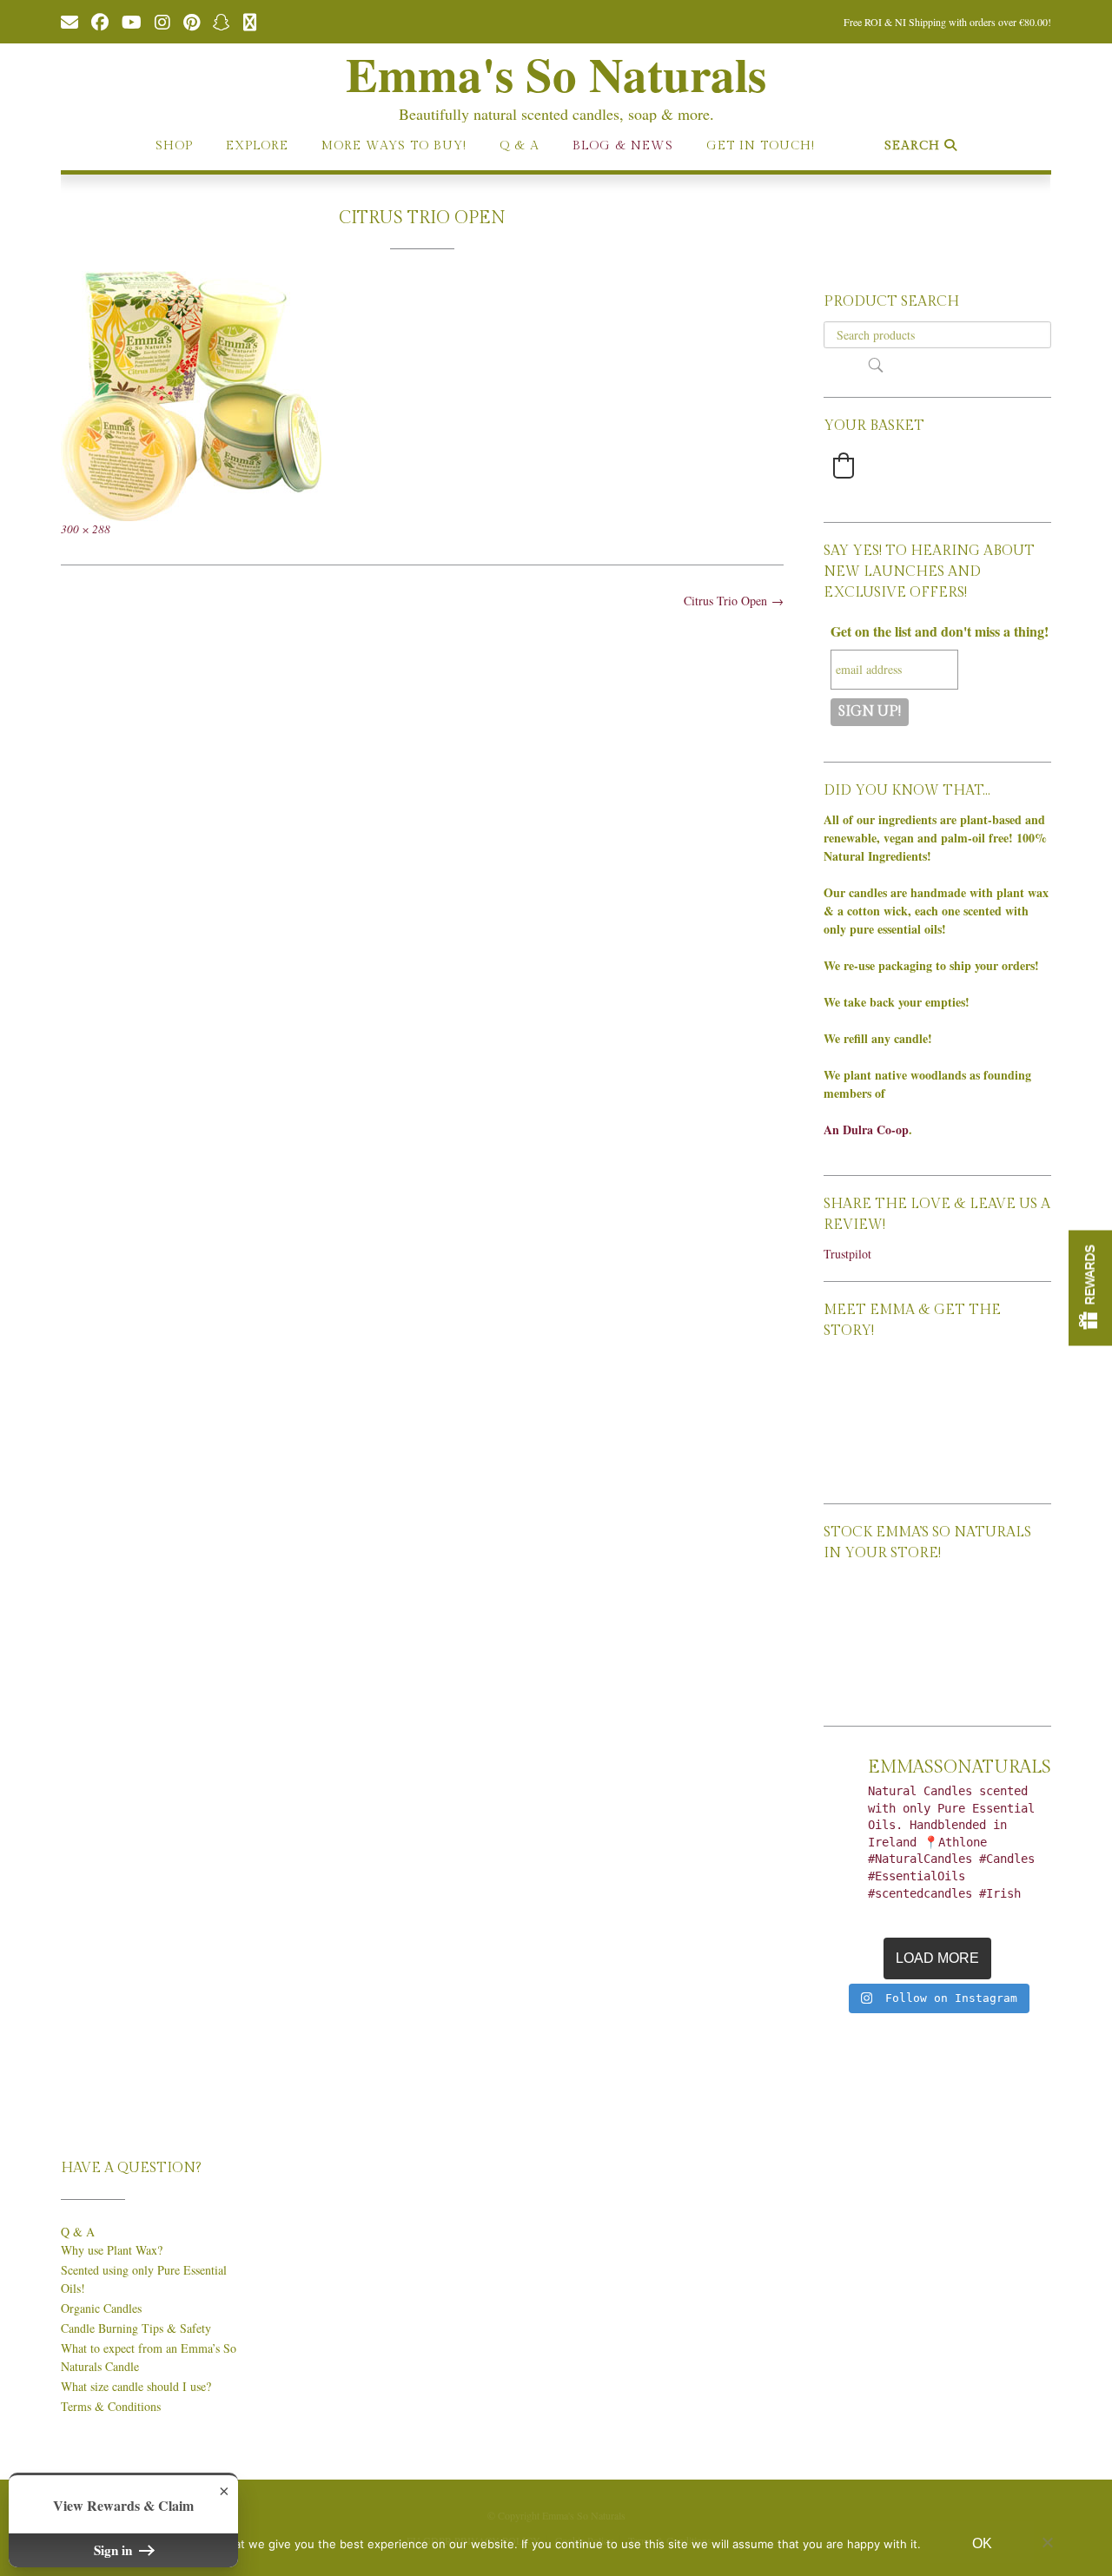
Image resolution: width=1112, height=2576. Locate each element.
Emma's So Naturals (556, 74)
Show (1090, 1288)
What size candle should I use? (136, 2386)
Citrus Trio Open (734, 601)
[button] (844, 466)
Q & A (520, 146)
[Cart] (250, 21)
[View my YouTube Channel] (132, 21)
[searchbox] (937, 335)
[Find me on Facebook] (100, 21)
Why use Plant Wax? (112, 2250)
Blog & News (623, 146)
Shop (174, 146)
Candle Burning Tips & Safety (136, 2328)
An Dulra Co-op (866, 1129)
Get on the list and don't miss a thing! (940, 631)
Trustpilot (847, 1254)
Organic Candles (101, 2308)
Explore (257, 146)
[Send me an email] (69, 21)
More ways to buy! (394, 146)
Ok (982, 2543)
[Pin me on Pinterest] (192, 21)
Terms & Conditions (111, 2406)
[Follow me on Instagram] (162, 21)
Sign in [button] (115, 2550)
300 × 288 (86, 529)
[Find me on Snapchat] (222, 21)
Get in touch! (761, 146)
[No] (1047, 2542)
